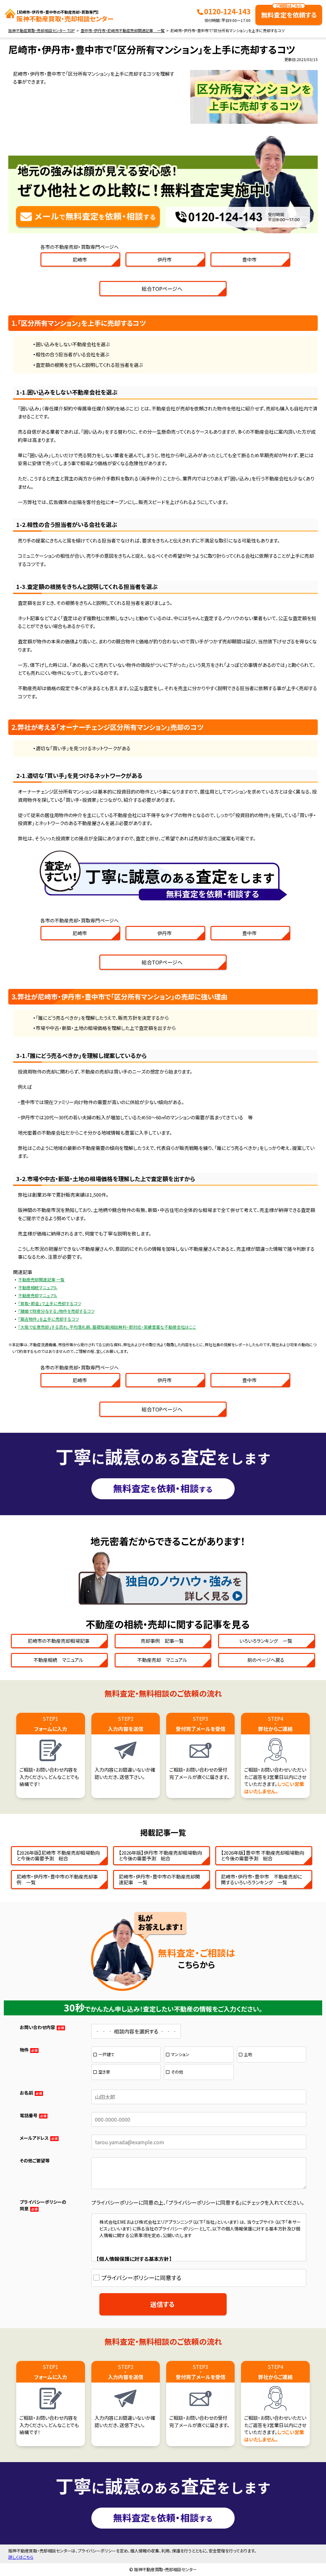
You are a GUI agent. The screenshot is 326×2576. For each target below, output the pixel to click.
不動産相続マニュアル (38, 1288)
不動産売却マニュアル (38, 1295)
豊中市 (249, 259)
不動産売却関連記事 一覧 (41, 1280)
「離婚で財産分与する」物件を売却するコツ (56, 1311)
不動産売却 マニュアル (162, 1660)
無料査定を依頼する (289, 12)
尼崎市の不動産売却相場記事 (59, 1641)
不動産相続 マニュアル (58, 1660)
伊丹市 (164, 259)
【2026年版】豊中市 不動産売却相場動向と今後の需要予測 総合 (262, 1855)
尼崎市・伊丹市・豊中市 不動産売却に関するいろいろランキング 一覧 (262, 1879)
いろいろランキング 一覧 (266, 1641)
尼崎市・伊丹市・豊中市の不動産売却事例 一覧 (57, 1879)
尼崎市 (80, 259)
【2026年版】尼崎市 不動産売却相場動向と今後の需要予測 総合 (58, 1855)
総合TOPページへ (162, 289)
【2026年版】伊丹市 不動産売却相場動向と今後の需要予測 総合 (160, 1855)
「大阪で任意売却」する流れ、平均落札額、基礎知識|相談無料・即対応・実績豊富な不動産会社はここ (107, 1327)
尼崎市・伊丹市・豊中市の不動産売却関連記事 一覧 (159, 1879)
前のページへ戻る (266, 1660)
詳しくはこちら (21, 2557)
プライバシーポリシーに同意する (141, 2278)
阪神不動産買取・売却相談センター (65, 16)
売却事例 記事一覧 (162, 1641)
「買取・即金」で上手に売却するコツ (50, 1303)
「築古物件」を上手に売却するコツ (49, 1319)
